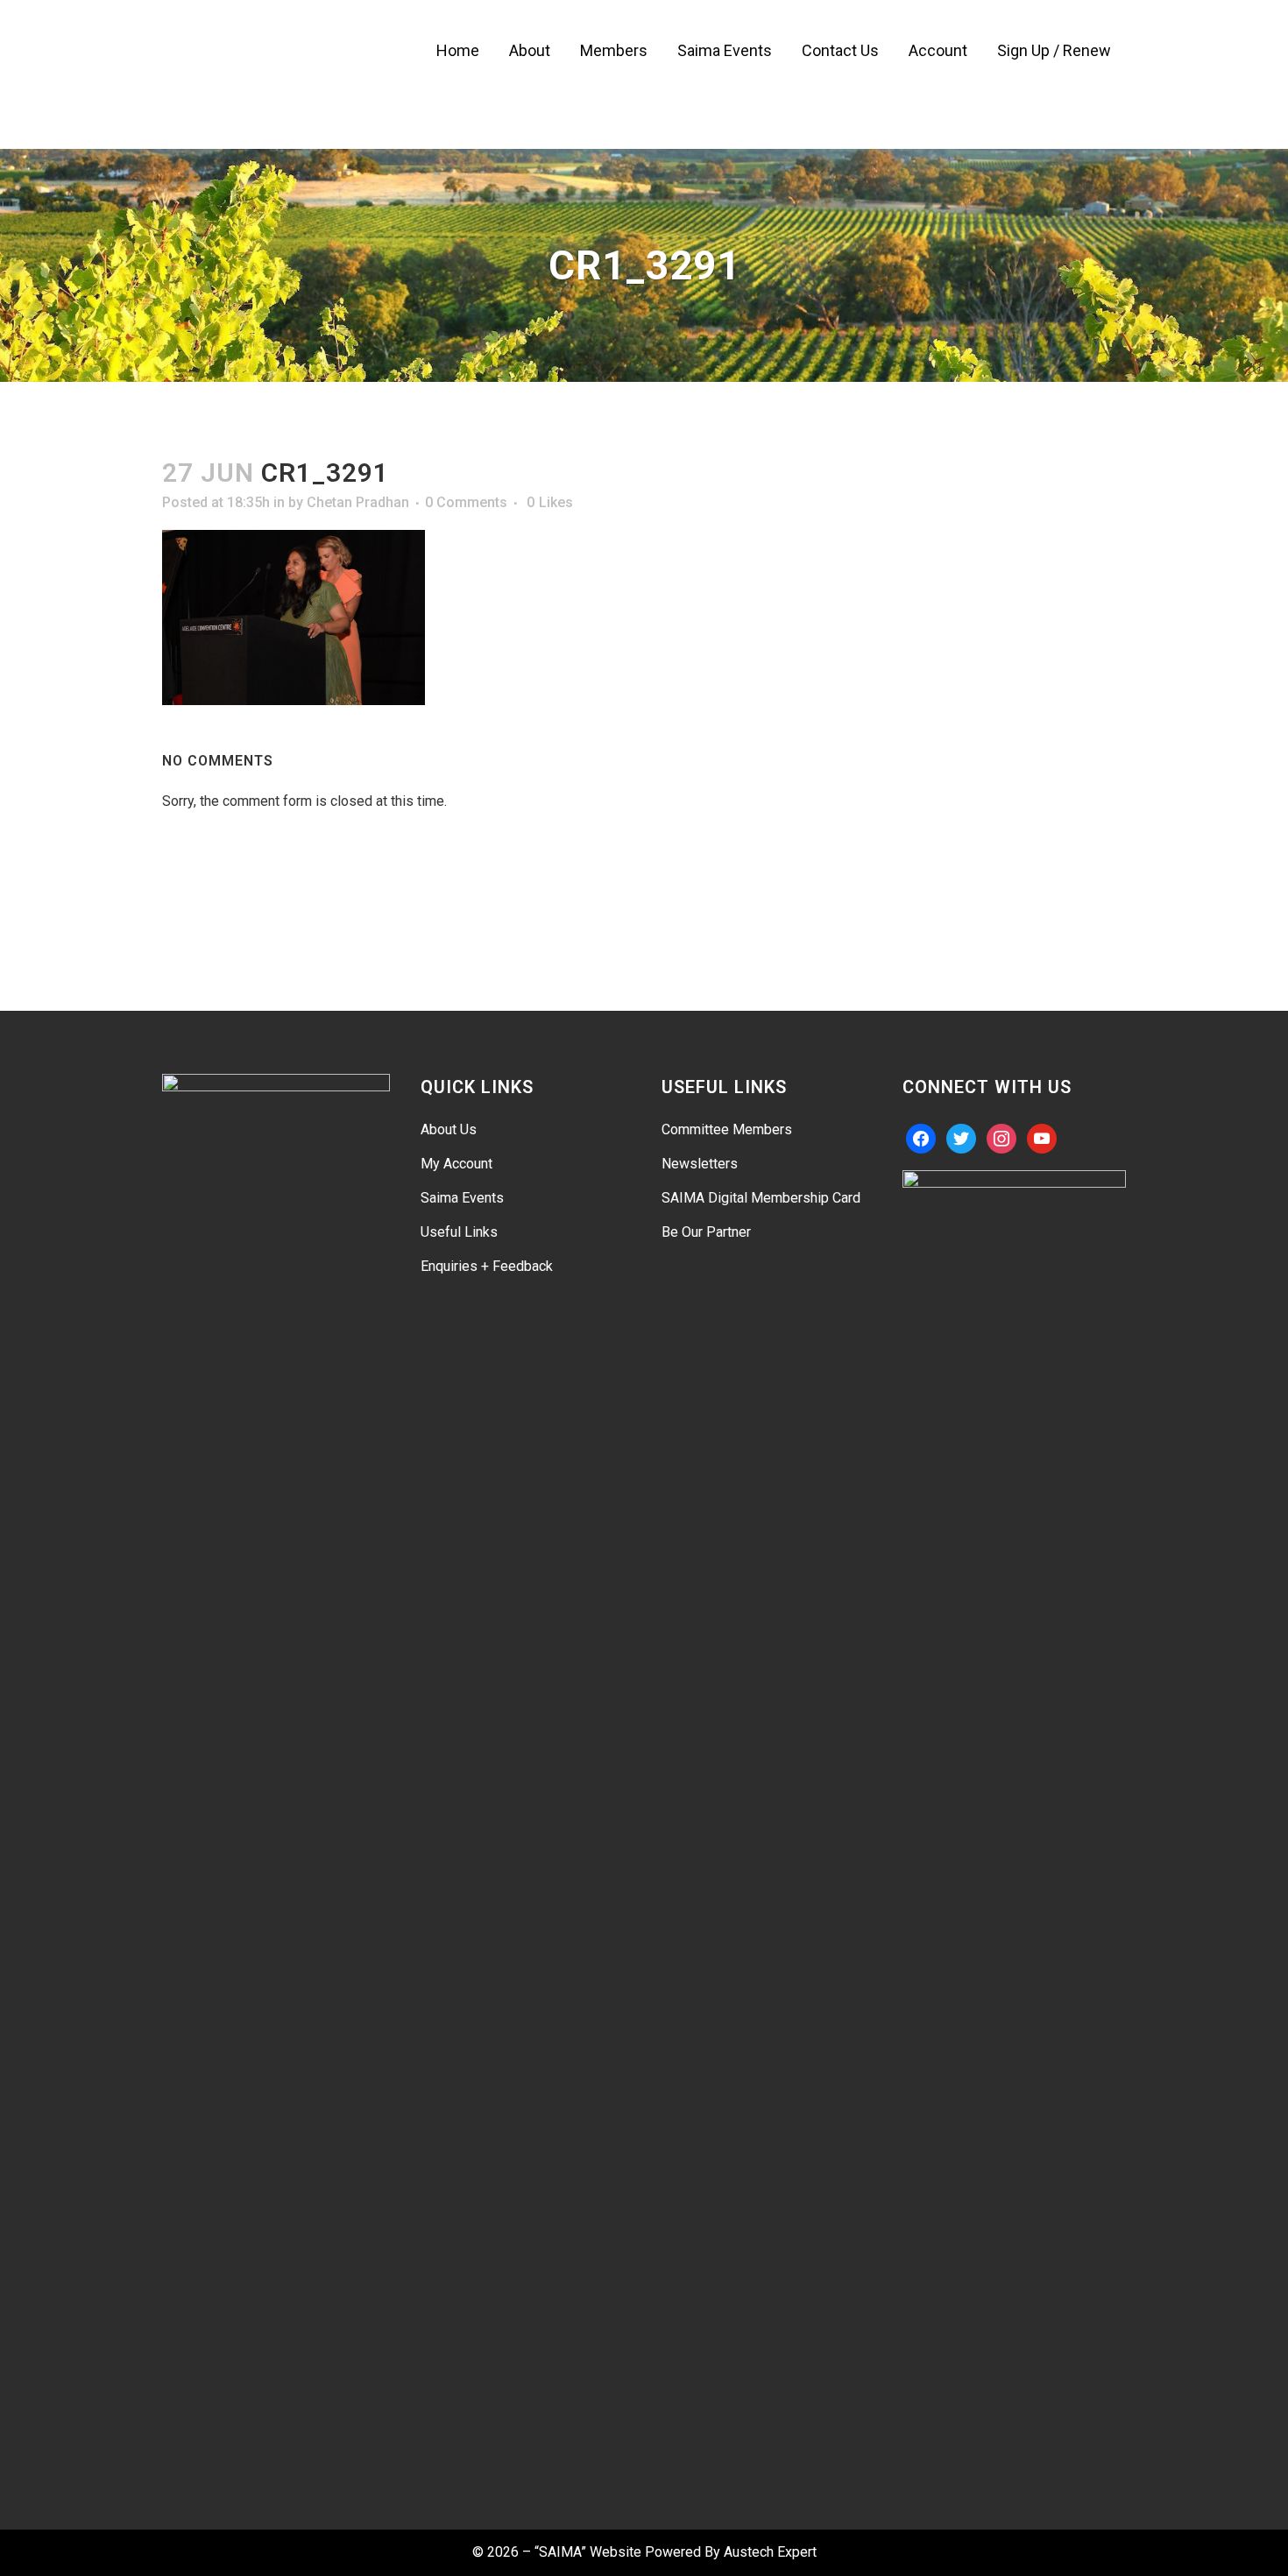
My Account (456, 1164)
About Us (449, 1129)
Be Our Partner (706, 1232)
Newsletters (700, 1164)
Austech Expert (770, 2552)
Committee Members (727, 1129)
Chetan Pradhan (358, 502)
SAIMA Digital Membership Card (761, 1198)
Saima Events (462, 1198)
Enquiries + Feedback (487, 1266)
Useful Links (459, 1232)
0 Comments (466, 502)
